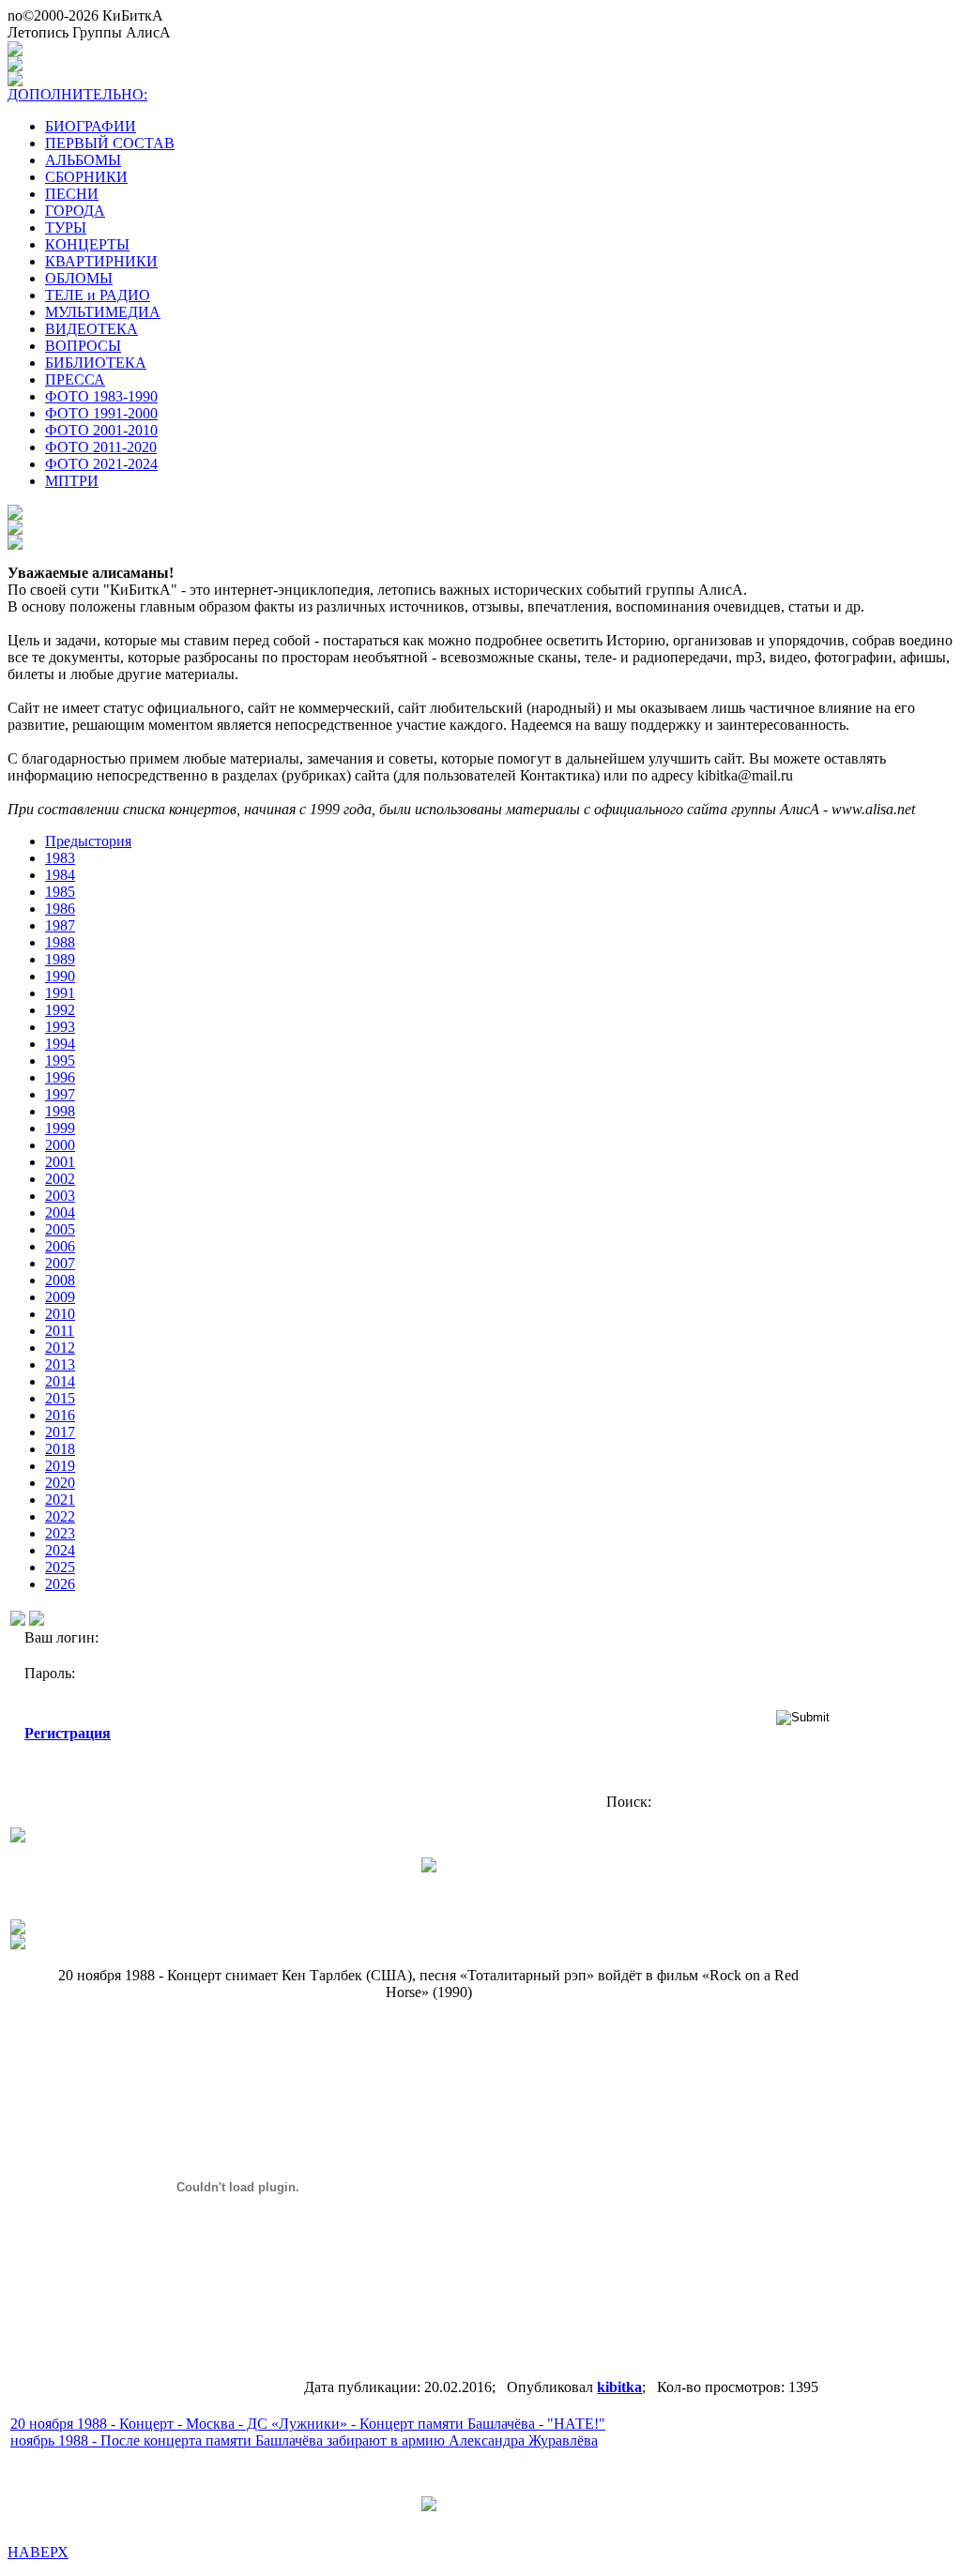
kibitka (619, 2387)
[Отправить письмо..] (18, 1929)
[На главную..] (18, 1944)
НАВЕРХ (38, 2552)
